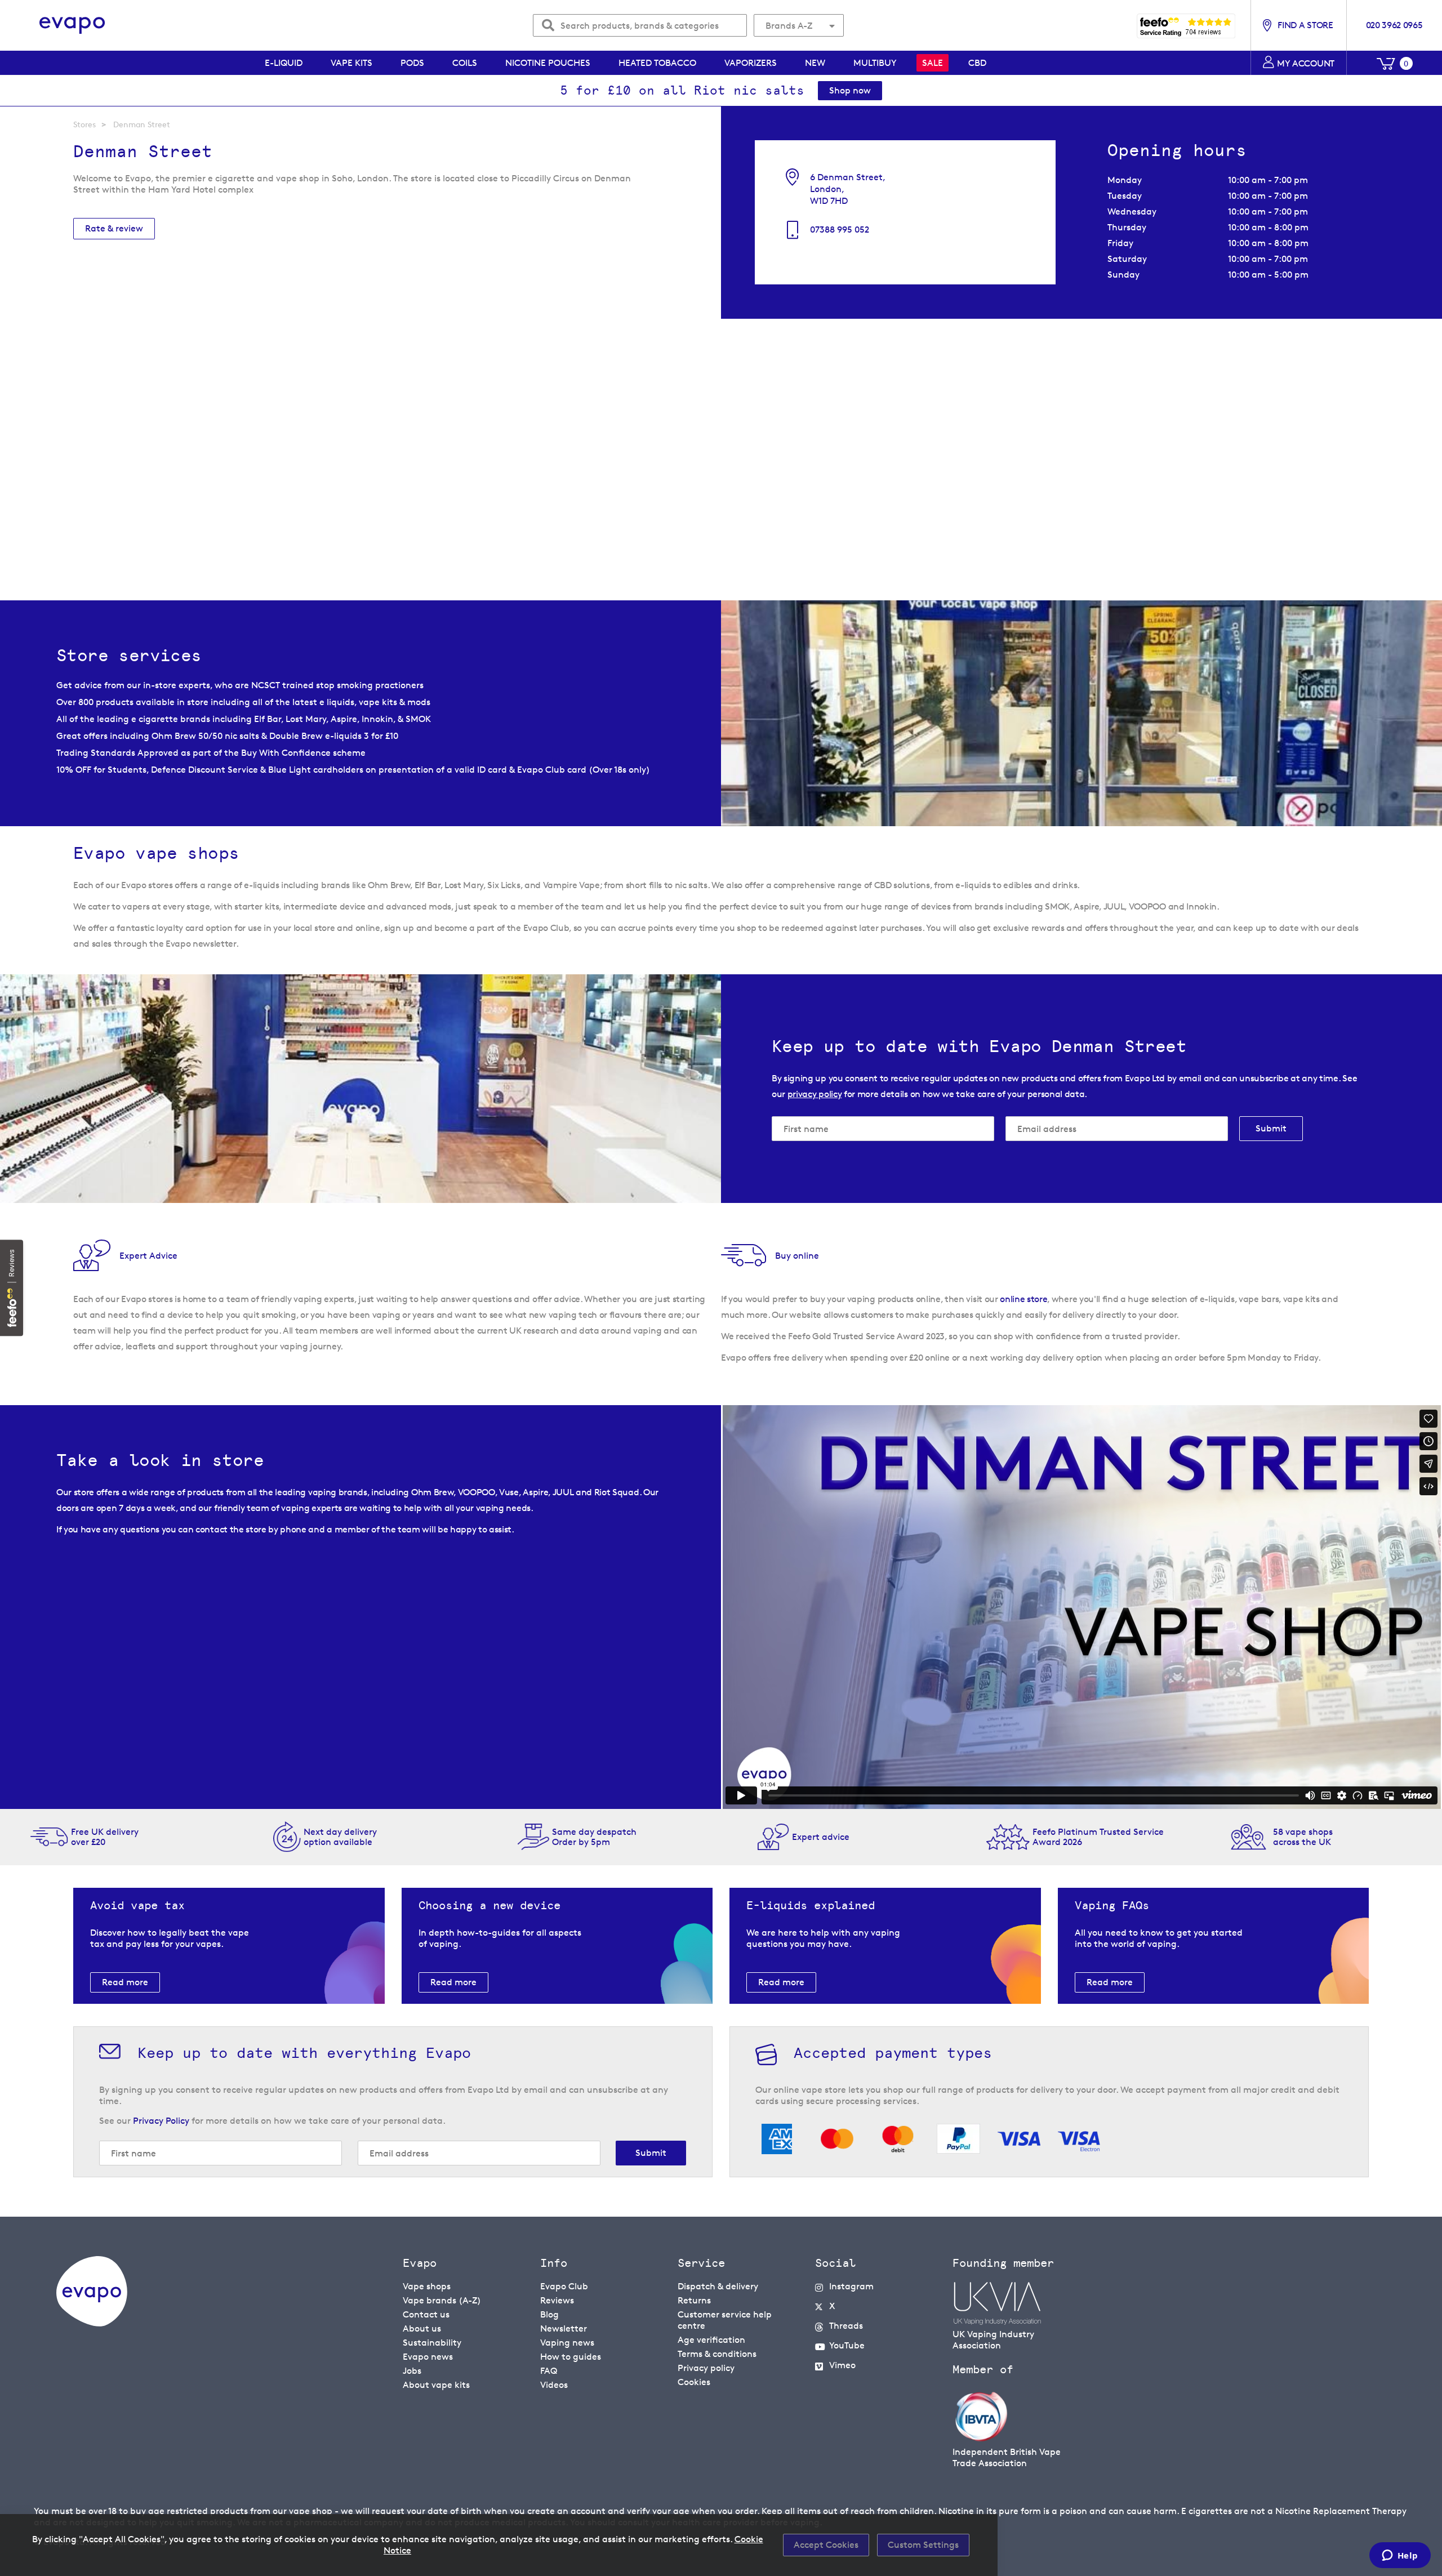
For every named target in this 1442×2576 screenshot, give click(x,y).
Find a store (1305, 25)
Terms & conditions (717, 2354)
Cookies (694, 2382)
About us (422, 2328)
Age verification (711, 2340)
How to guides (571, 2357)
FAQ (549, 2371)
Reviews (557, 2300)
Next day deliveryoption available (340, 1837)
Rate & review (114, 228)
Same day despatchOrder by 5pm (594, 1837)
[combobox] (640, 25)
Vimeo (842, 2365)
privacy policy (815, 1094)
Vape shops (427, 2286)
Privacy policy (706, 2368)
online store (1023, 1299)
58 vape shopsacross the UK (1303, 1837)
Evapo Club (564, 2286)
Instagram (851, 2286)
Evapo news (428, 2357)
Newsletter (564, 2328)
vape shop (311, 2511)
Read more (125, 1982)
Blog (549, 2314)
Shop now (850, 90)
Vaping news (567, 2343)
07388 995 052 (840, 229)
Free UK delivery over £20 (105, 1837)
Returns (694, 2300)
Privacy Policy (161, 2121)
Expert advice (821, 1837)
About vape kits (436, 2385)
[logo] (92, 2323)
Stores (84, 124)
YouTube (847, 2345)
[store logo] (72, 26)
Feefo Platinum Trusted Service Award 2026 (1098, 1837)
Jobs (412, 2371)
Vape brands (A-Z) (442, 2300)
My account (1306, 63)
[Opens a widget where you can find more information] (1400, 2556)
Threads (846, 2326)
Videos (554, 2385)
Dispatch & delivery (718, 2286)
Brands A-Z (789, 26)
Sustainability (432, 2343)
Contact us (426, 2314)
